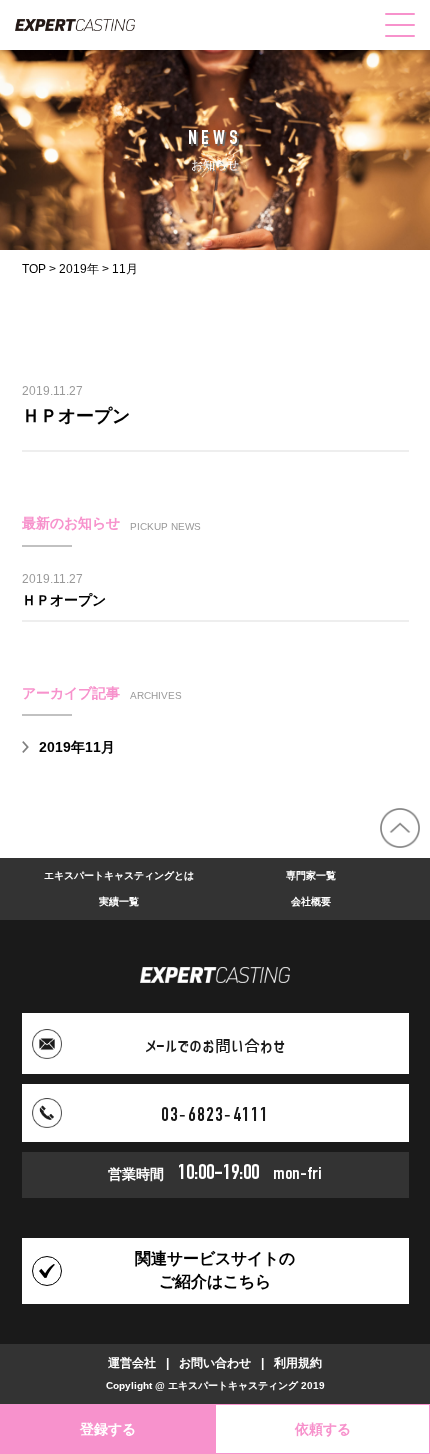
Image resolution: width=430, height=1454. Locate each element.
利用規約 (298, 1363)
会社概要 (311, 901)
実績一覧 (119, 901)
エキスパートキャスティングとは (119, 875)
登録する (108, 1429)
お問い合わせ (215, 1363)
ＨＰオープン (76, 416)
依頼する (323, 1429)
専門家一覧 (311, 875)
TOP (34, 269)
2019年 (79, 269)
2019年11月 (77, 747)
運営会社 (132, 1363)
